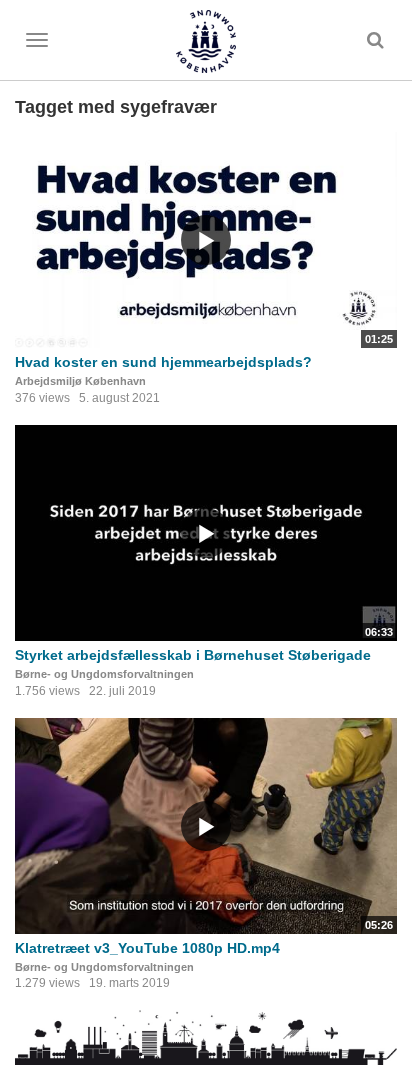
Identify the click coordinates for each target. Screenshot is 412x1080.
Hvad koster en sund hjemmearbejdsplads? (163, 362)
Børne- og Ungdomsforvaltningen (104, 674)
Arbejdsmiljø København (80, 381)
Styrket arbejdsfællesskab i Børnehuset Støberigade (193, 655)
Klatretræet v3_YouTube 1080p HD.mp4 (147, 948)
